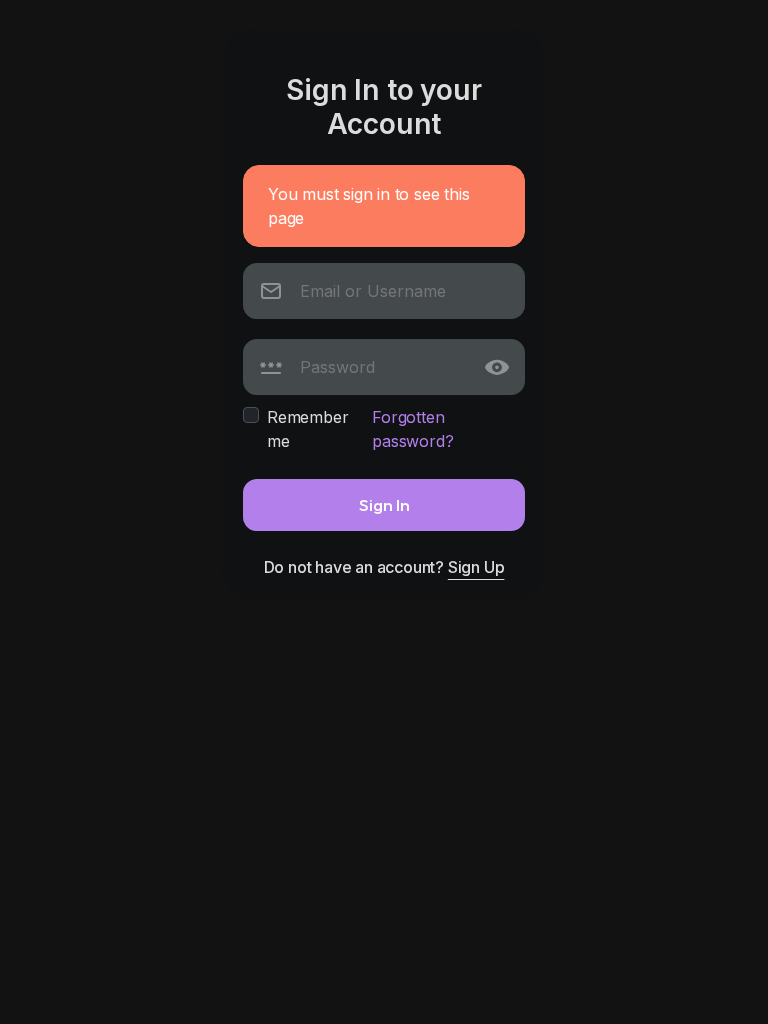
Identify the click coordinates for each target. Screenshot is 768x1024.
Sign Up (476, 567)
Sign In (384, 504)
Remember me (307, 429)
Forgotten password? (412, 429)
